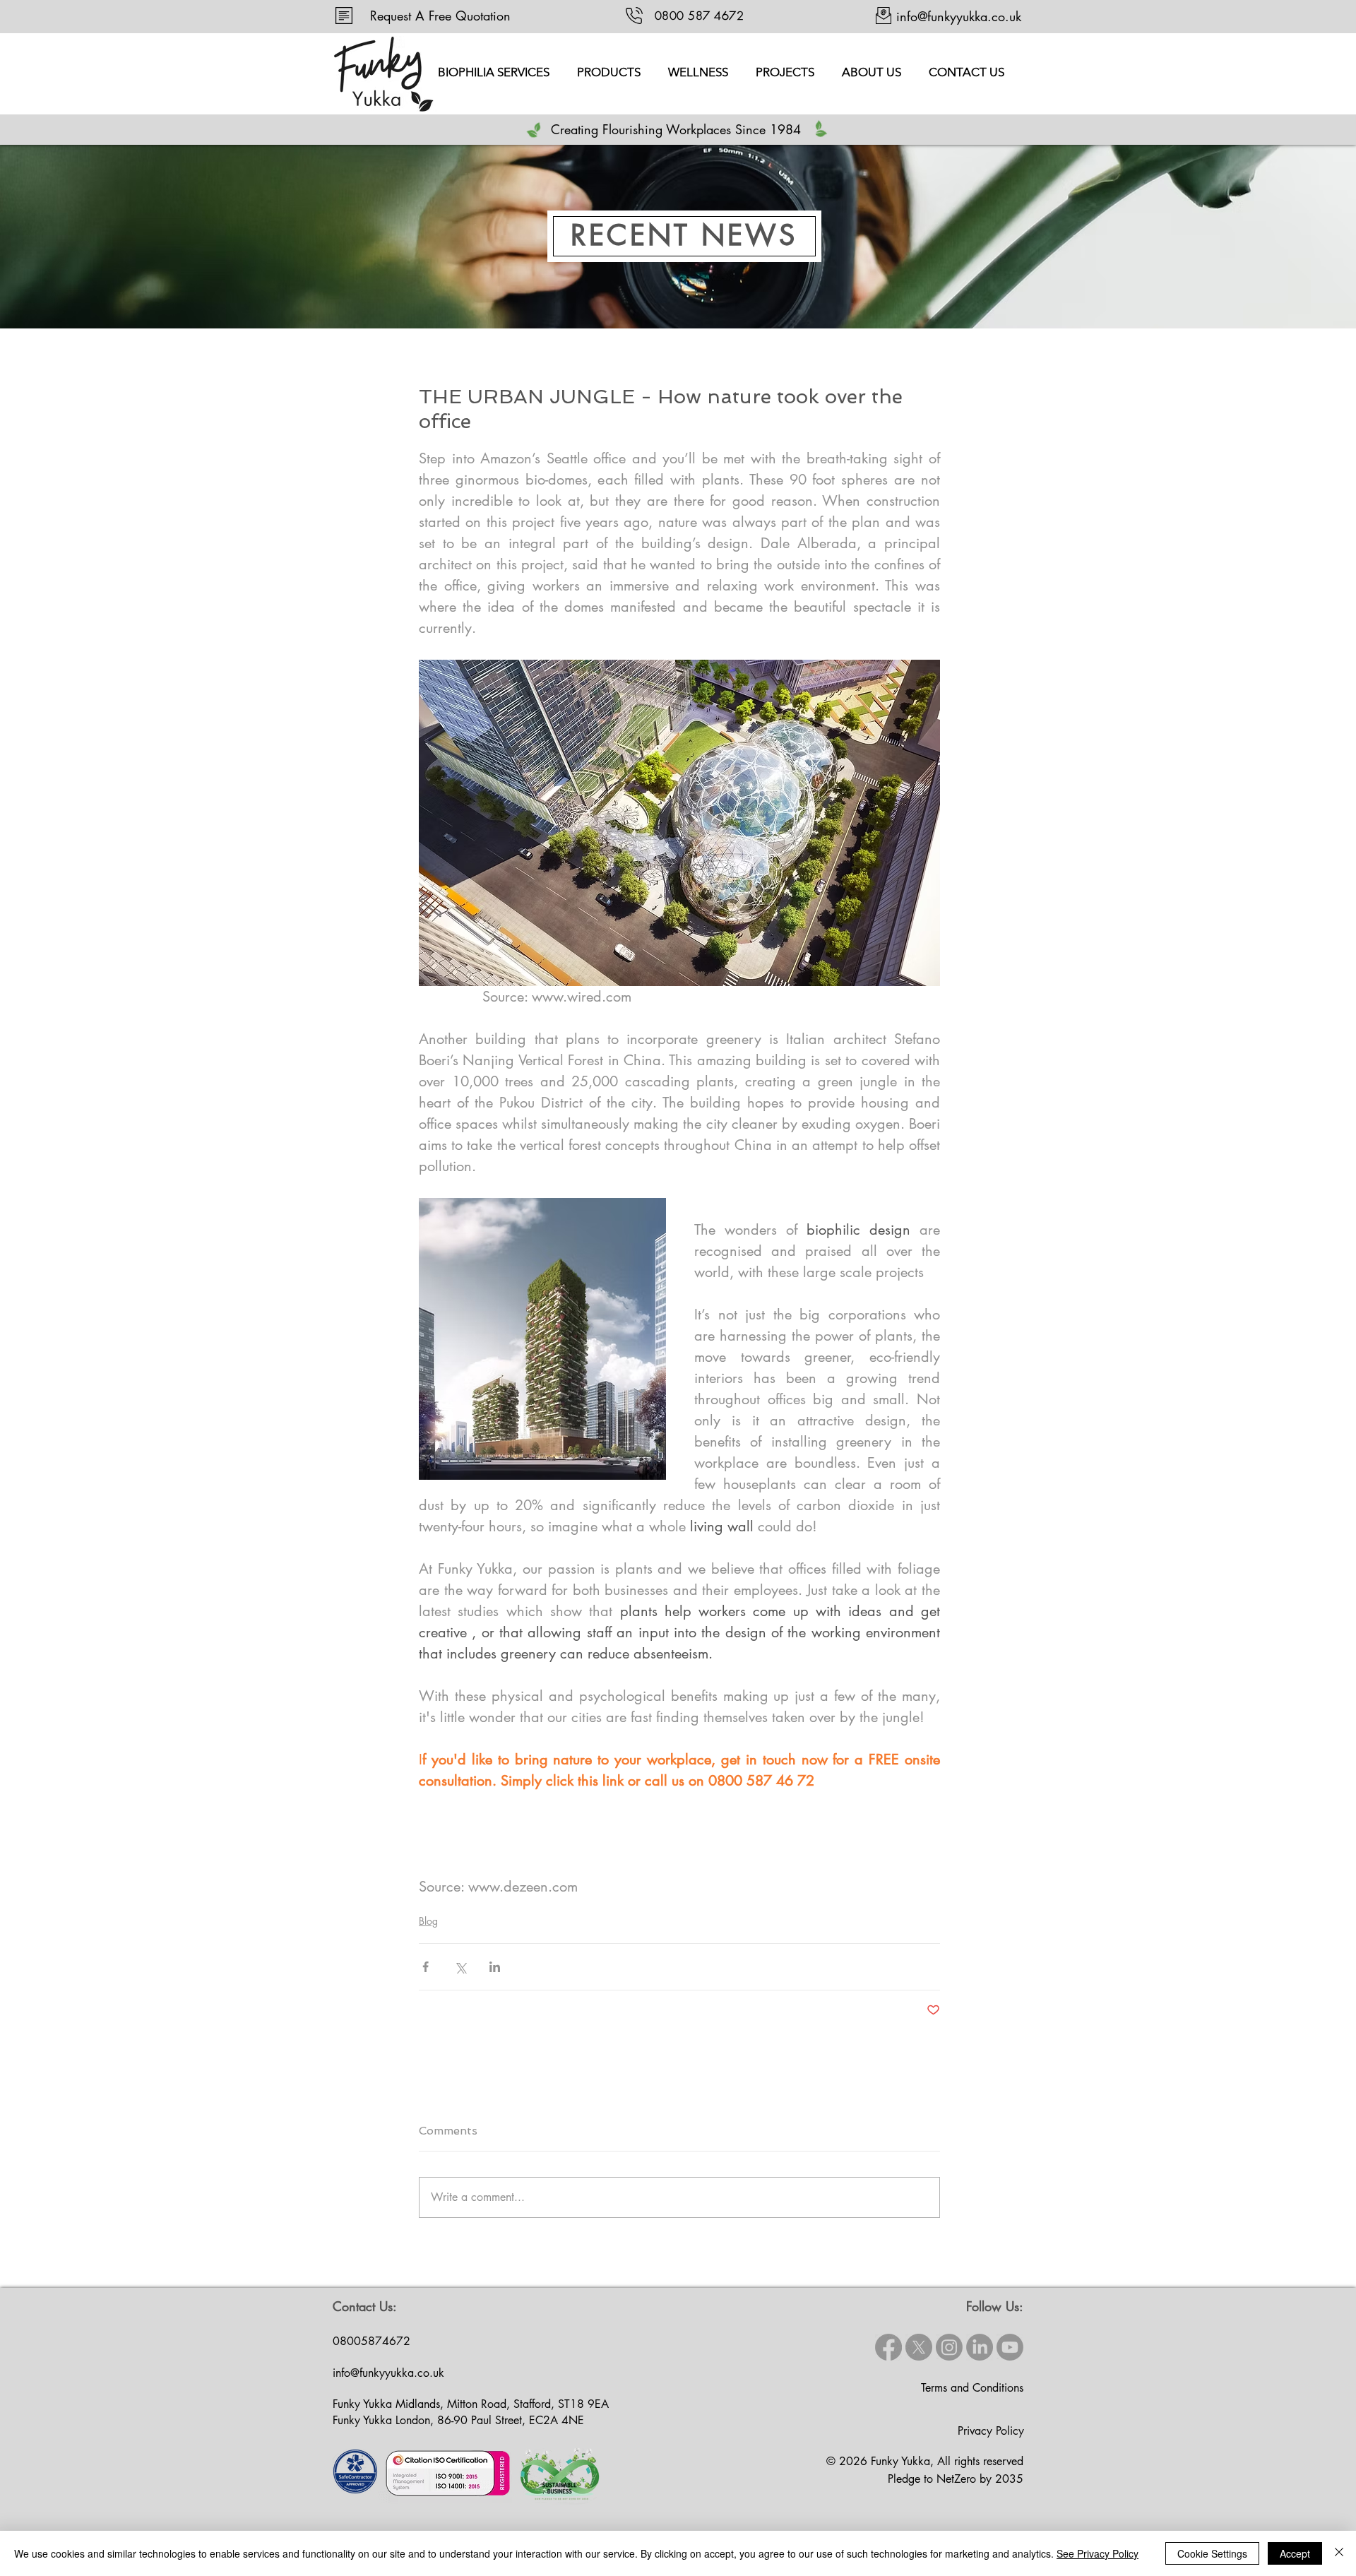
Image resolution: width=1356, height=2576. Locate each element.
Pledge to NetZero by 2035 (956, 2479)
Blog (428, 1921)
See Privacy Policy (1098, 2553)
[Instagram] (949, 2347)
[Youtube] (1010, 2347)
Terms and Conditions (972, 2388)
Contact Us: (365, 2306)
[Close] (1339, 2553)
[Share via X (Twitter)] (460, 1967)
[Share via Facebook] (426, 1967)
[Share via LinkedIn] (495, 1967)
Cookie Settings (1212, 2553)
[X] (919, 2347)
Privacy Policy (991, 2431)
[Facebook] (888, 2347)
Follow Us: (995, 2306)
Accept (1295, 2553)
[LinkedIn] (980, 2347)
